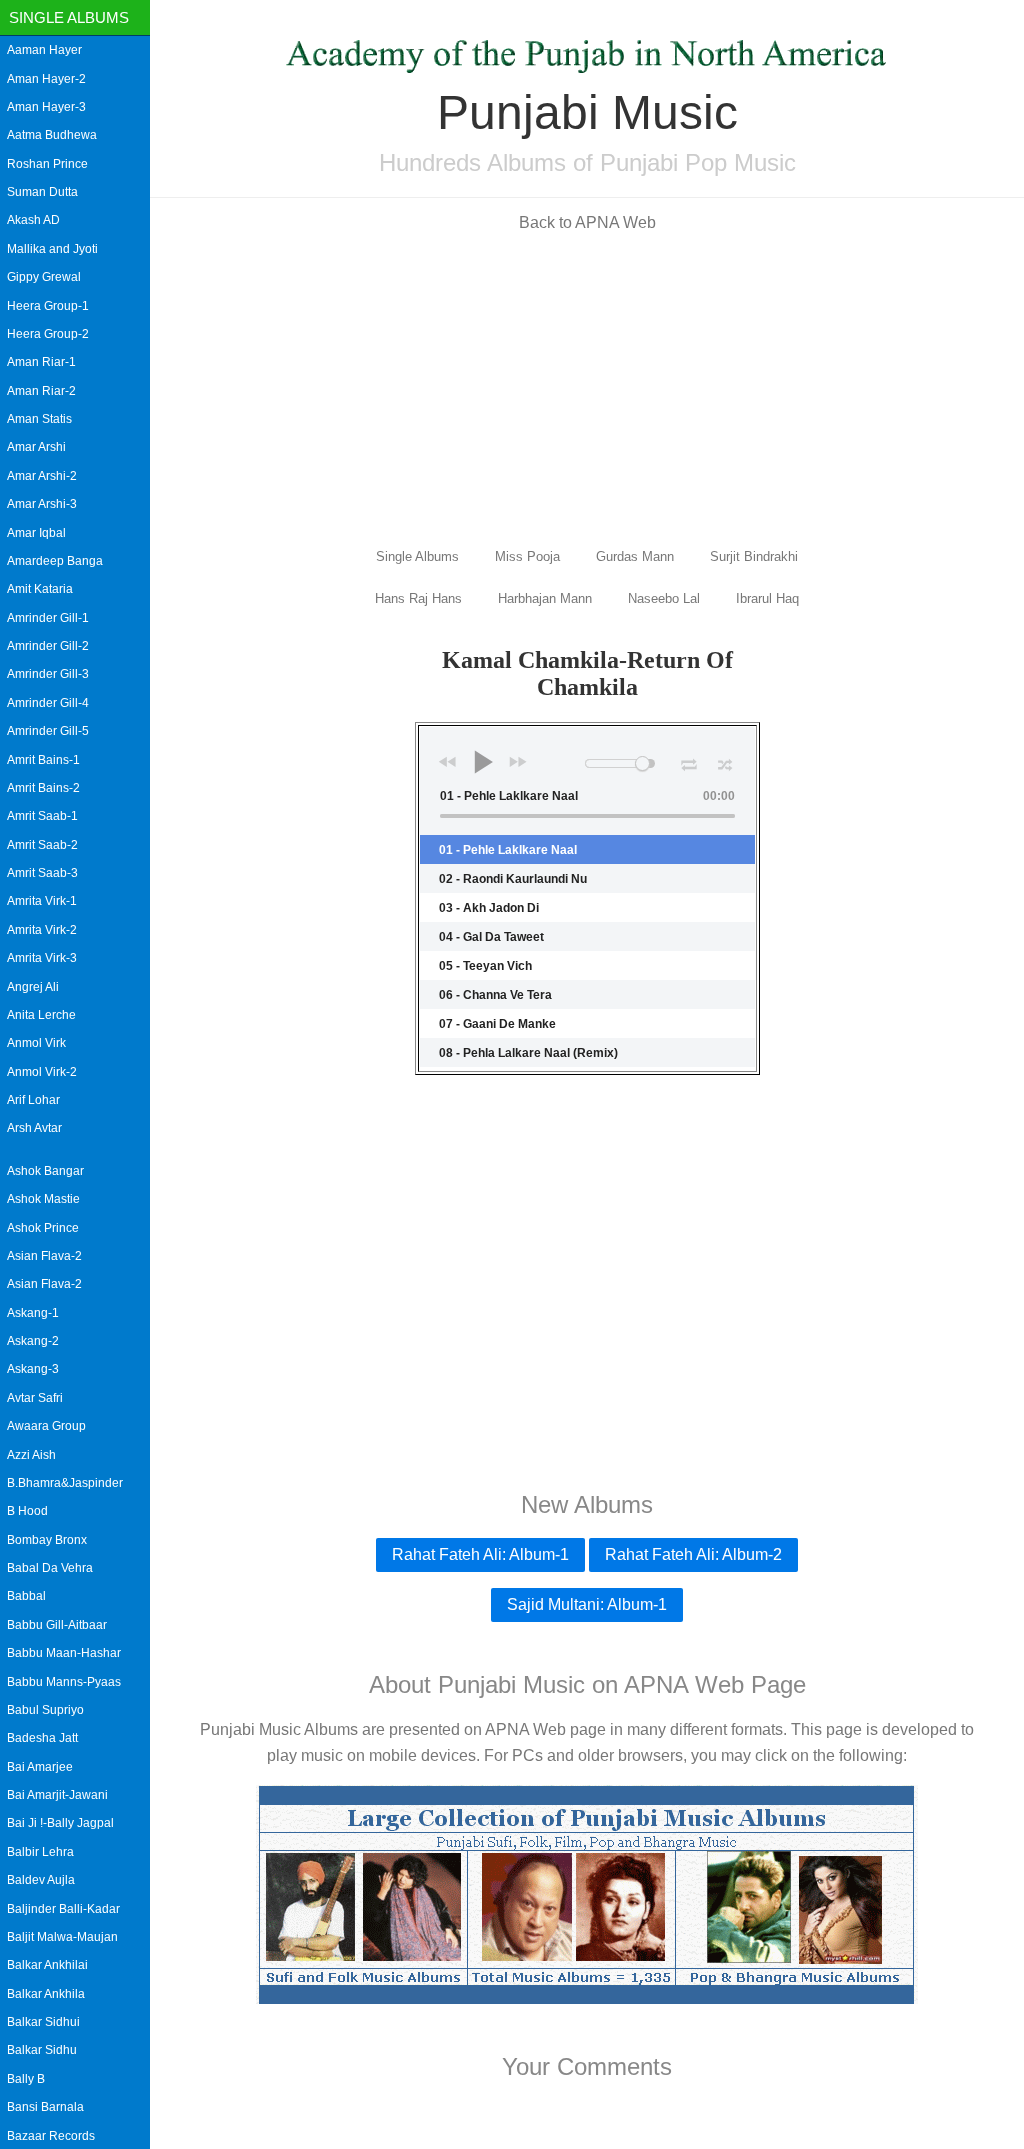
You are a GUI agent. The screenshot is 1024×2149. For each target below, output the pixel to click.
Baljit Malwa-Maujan (62, 1937)
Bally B (26, 2079)
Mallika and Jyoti (52, 249)
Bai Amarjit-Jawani (57, 1795)
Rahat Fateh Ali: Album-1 (480, 1554)
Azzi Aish (31, 1455)
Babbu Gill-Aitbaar (57, 1625)
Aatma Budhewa (52, 135)
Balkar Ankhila (46, 1994)
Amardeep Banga (55, 561)
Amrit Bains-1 (43, 760)
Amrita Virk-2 (42, 930)
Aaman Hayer (44, 50)
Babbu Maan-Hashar (64, 1653)
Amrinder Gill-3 (48, 674)
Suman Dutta (42, 192)
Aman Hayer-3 (46, 107)
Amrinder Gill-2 (48, 646)
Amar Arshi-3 (42, 504)
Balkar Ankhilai (47, 1965)
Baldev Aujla (41, 1880)
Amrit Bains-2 (43, 788)
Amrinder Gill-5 (48, 731)
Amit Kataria (40, 589)
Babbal (26, 1596)
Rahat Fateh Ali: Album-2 (693, 1554)
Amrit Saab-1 (42, 816)
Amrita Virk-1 (42, 901)
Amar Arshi (36, 447)
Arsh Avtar (34, 1128)
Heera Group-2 (48, 334)
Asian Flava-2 (44, 1256)
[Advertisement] (587, 388)
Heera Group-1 (48, 306)
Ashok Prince (43, 1228)
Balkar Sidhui (43, 2022)
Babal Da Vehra (50, 1568)
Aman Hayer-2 (46, 79)
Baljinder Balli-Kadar (63, 1909)
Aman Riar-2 (41, 391)
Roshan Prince (47, 164)
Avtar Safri (35, 1398)
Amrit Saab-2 (42, 845)
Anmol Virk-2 (42, 1072)
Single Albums (69, 17)
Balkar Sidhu (42, 2050)
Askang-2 (33, 1341)
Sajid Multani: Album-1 (587, 1604)
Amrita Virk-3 (42, 958)
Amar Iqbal (36, 533)
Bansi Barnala (45, 2107)
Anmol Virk (36, 1043)
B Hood (27, 1511)
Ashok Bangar (45, 1171)
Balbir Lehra (40, 1852)
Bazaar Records (51, 2136)
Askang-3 (33, 1369)
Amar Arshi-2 (42, 476)
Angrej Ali (33, 987)
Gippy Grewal (44, 277)
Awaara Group (46, 1426)
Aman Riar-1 (41, 362)
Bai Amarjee (40, 1767)
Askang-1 (33, 1313)
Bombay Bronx (47, 1540)
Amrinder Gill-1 (48, 618)
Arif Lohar (33, 1100)
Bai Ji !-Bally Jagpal (60, 1823)
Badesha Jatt (42, 1738)
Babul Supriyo (45, 1710)
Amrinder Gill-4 (48, 703)
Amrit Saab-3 (42, 873)
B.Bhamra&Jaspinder (65, 1483)
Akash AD (33, 220)
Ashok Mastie (43, 1199)
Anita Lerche (41, 1015)
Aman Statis (39, 419)
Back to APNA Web (587, 222)
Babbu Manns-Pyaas (64, 1682)
